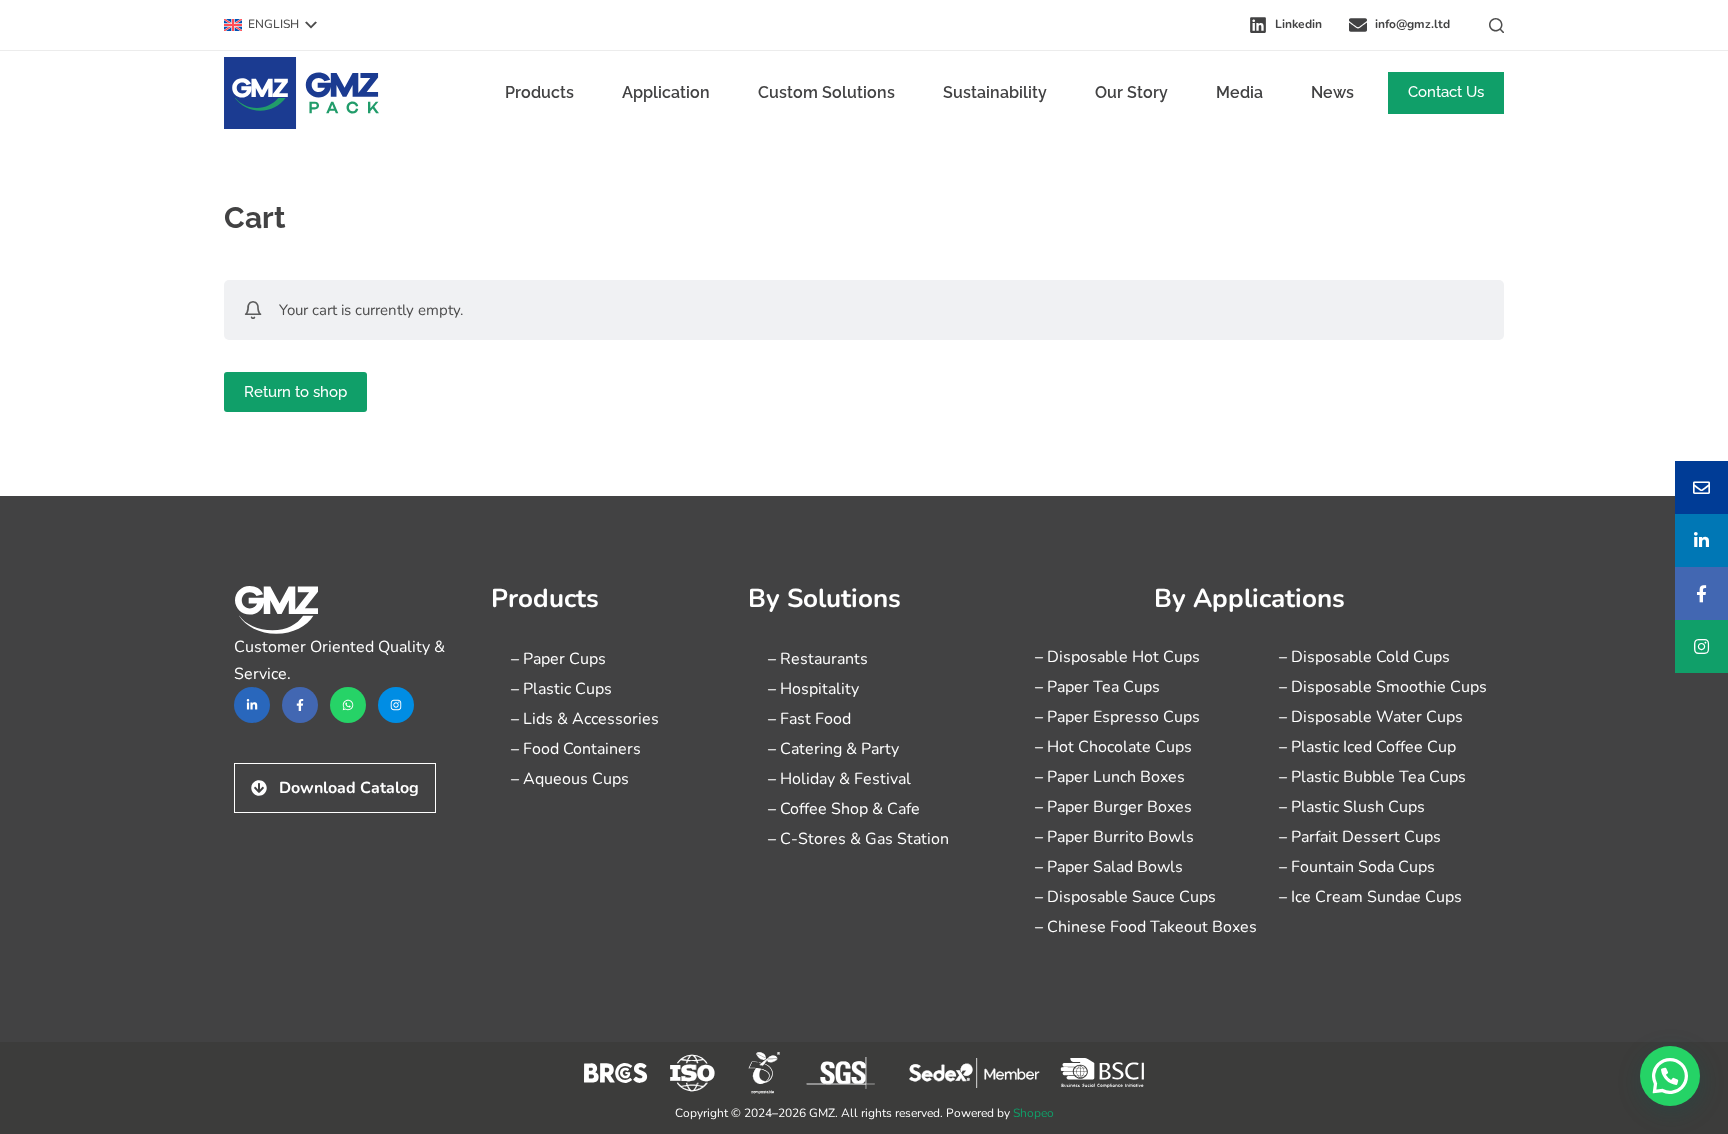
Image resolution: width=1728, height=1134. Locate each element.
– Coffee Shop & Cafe (844, 809)
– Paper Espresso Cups (1117, 717)
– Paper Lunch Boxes (1110, 777)
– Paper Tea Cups (1097, 687)
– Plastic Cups (561, 689)
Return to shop (295, 392)
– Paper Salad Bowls (1109, 867)
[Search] (1496, 25)
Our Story (1131, 92)
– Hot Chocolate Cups (1113, 747)
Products (539, 92)
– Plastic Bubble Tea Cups (1372, 777)
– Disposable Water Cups (1371, 717)
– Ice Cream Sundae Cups (1370, 897)
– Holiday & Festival (839, 779)
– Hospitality (813, 689)
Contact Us (1446, 92)
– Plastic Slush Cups (1352, 807)
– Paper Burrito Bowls (1114, 837)
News (1332, 92)
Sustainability (995, 92)
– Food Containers (576, 749)
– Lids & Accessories (585, 719)
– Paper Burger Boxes (1113, 807)
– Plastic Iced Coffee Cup (1367, 747)
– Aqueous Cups (570, 779)
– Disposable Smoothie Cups (1383, 687)
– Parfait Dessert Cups (1360, 837)
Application (666, 92)
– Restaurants (818, 659)
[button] (270, 25)
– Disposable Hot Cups (1117, 657)
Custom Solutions (826, 92)
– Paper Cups (558, 659)
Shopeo (1033, 1113)
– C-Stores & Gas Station (858, 839)
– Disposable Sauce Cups (1125, 897)
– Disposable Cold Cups (1364, 657)
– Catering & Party (833, 749)
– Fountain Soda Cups (1357, 867)
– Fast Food (809, 719)
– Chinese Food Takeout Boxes (1146, 927)
